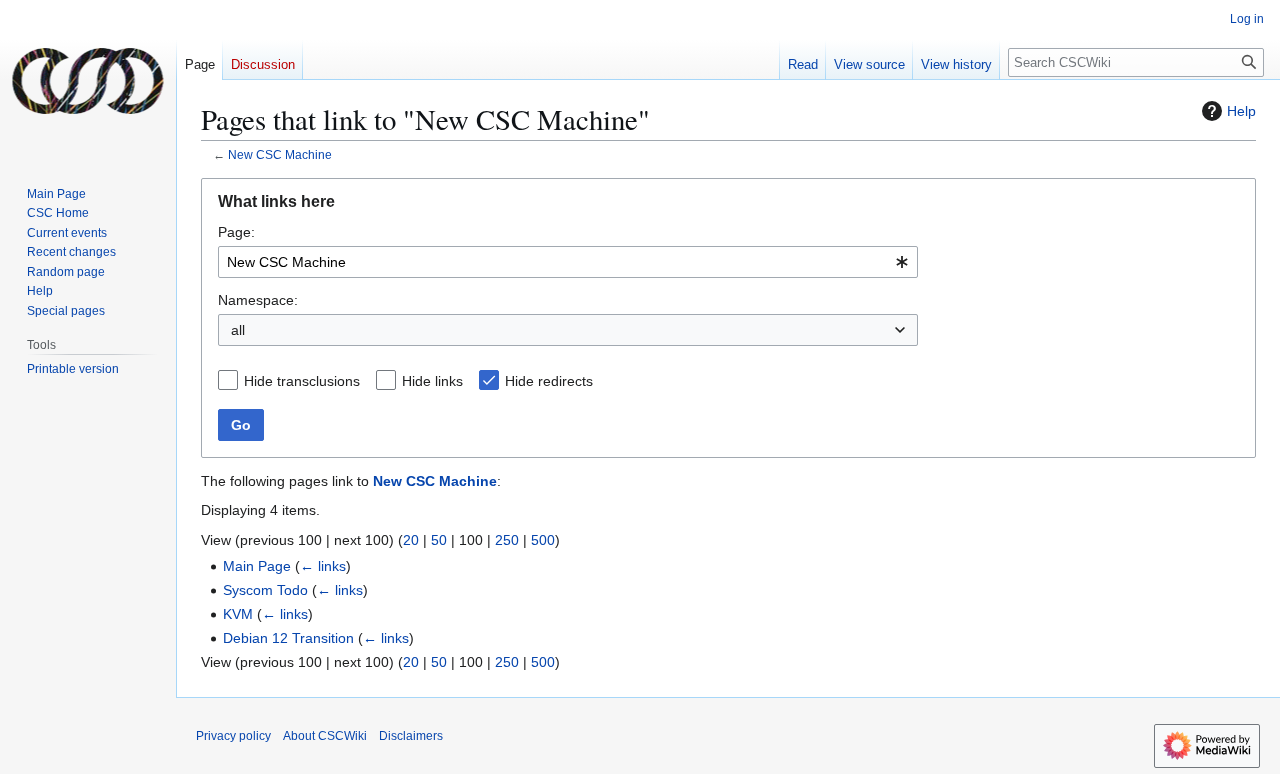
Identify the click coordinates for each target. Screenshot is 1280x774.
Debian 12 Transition (288, 638)
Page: (236, 232)
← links (323, 566)
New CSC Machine (280, 154)
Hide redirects (549, 381)
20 (411, 540)
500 (543, 540)
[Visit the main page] (88, 80)
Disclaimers (411, 736)
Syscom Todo (265, 590)
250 (507, 540)
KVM (238, 614)
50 (439, 540)
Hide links (432, 381)
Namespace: (258, 300)
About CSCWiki (325, 736)
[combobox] (568, 262)
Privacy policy (233, 736)
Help (1241, 111)
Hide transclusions (302, 381)
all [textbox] (238, 330)
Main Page (257, 566)
